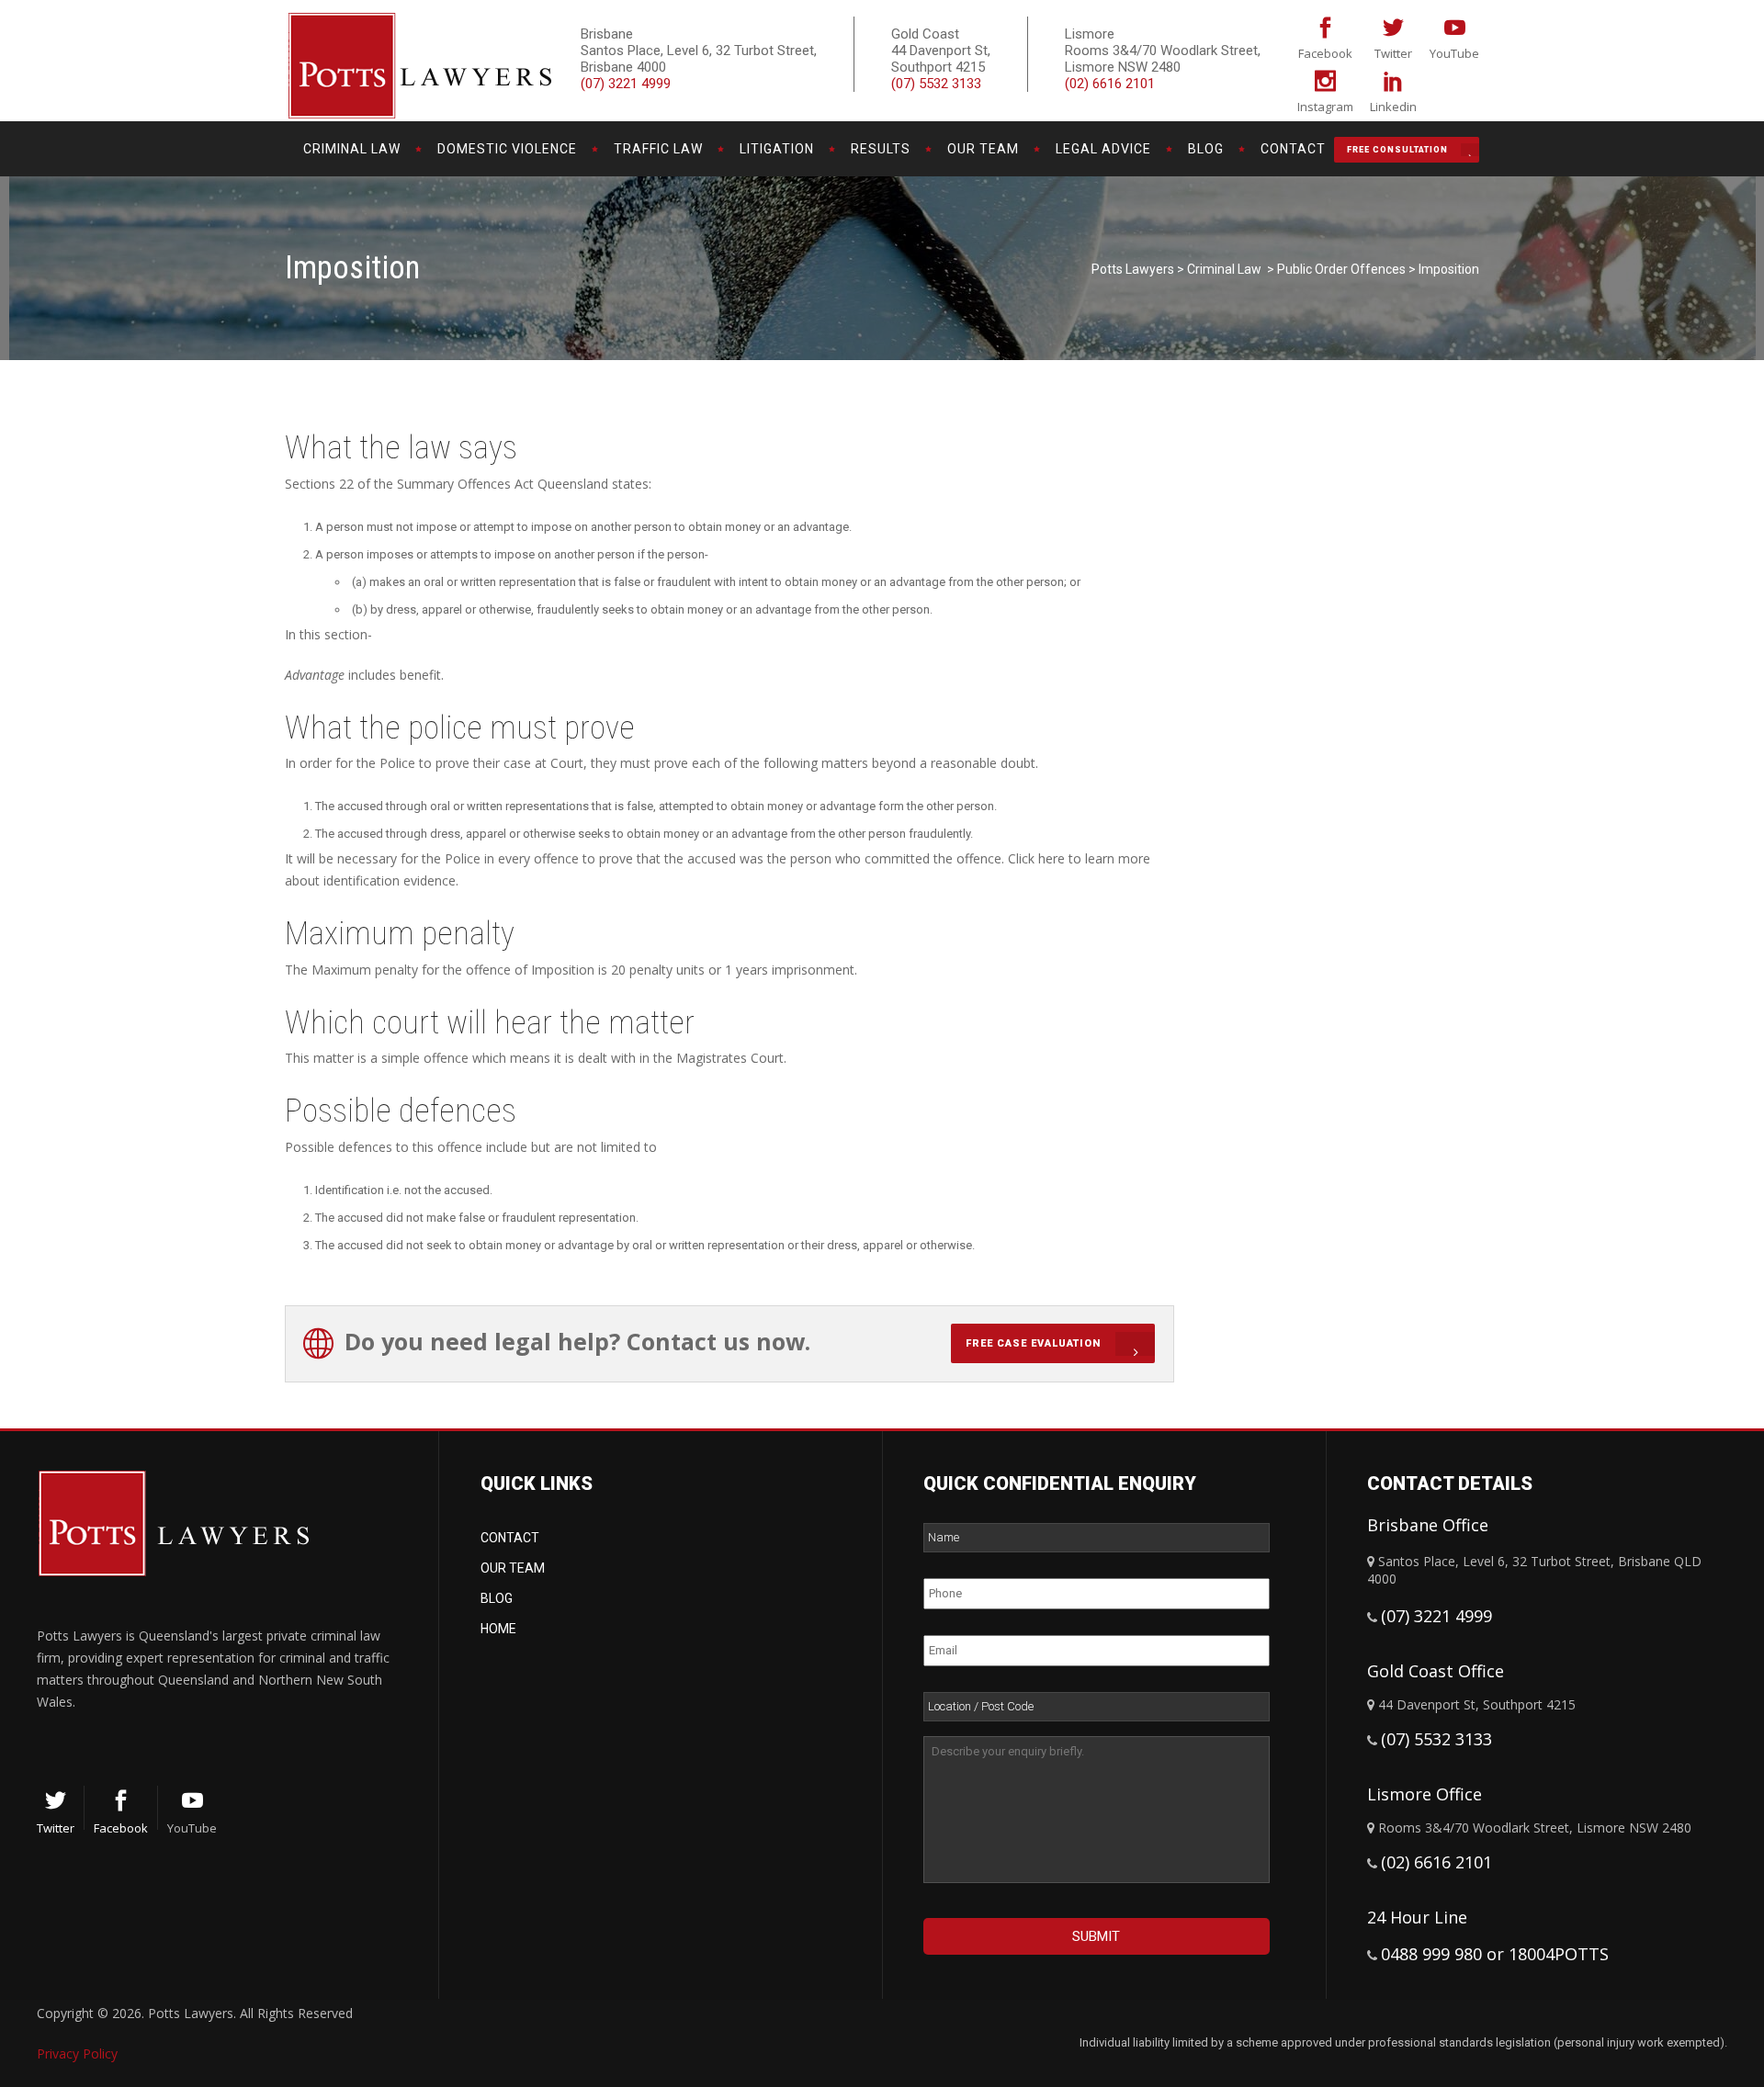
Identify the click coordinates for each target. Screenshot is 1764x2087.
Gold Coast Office (1436, 1671)
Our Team (513, 1568)
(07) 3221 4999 (626, 84)
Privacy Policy (77, 2053)
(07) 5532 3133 (936, 84)
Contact (510, 1538)
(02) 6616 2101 (1110, 84)
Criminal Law (1224, 269)
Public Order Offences (1341, 269)
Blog (497, 1598)
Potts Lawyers (1133, 269)
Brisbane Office (1428, 1525)
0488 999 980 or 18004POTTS (1495, 1954)
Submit (1096, 1936)
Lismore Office (1425, 1794)
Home (498, 1629)
